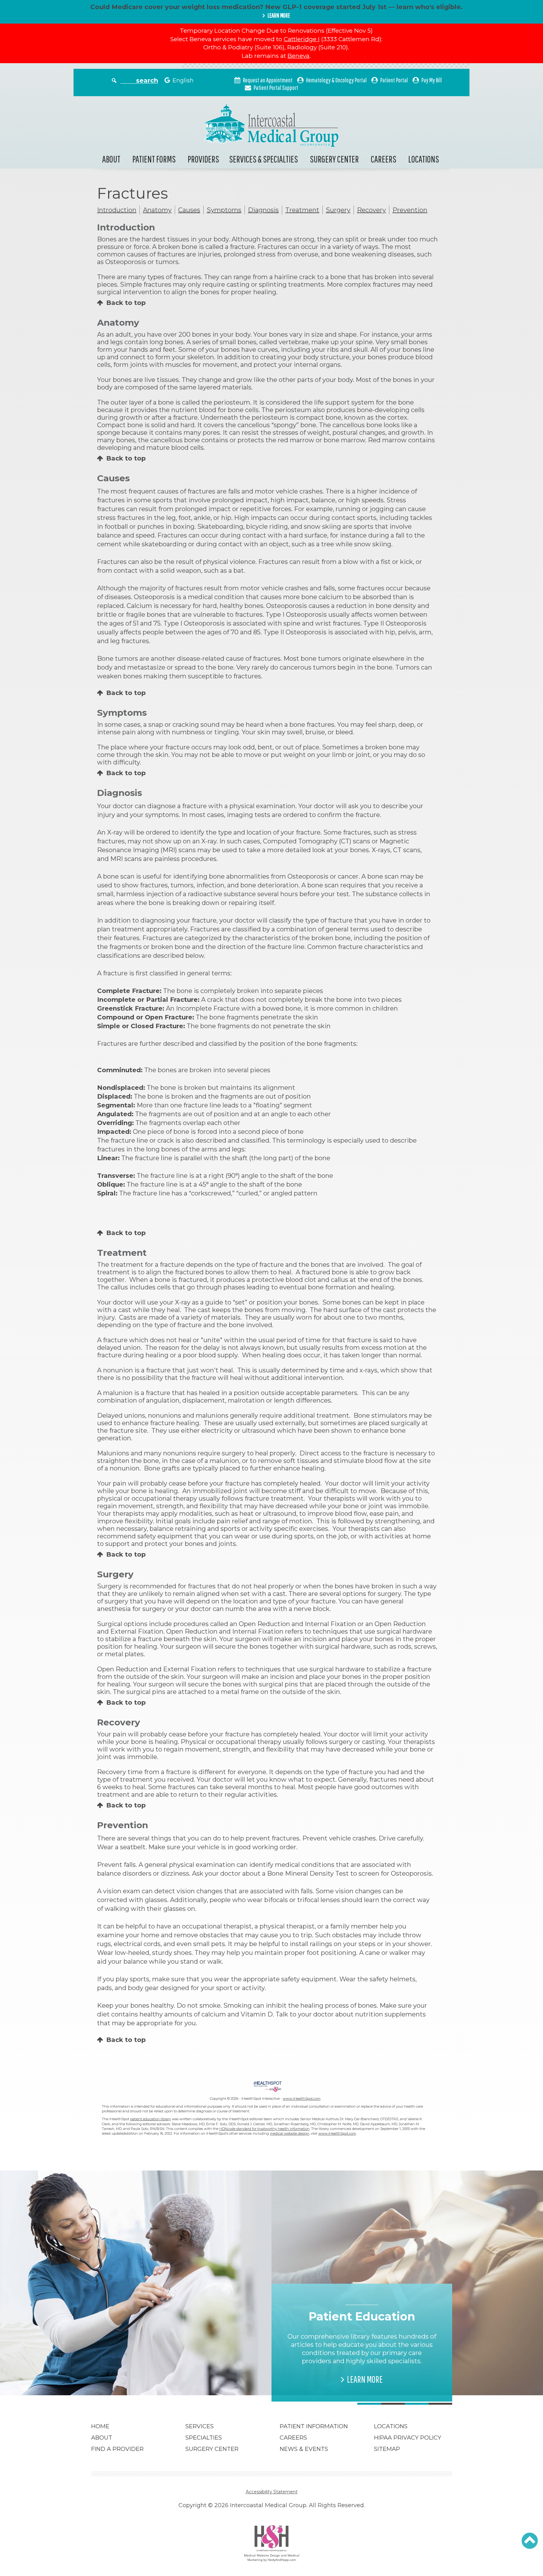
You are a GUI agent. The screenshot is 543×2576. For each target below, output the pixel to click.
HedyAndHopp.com (282, 2560)
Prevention (410, 210)
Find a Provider (117, 2449)
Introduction (117, 210)
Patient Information (314, 2426)
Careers (384, 159)
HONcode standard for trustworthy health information (264, 2129)
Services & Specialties (263, 159)
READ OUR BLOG (184, 2371)
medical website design (290, 2133)
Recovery (371, 210)
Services (200, 2426)
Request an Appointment (268, 80)
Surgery (338, 210)
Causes (189, 210)
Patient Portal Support (276, 88)
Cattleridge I (302, 39)
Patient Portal (394, 80)
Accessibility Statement (272, 2492)
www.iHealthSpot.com (302, 2099)
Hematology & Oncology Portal (336, 80)
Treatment (302, 210)
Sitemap (387, 2449)
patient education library (151, 2119)
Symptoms (224, 210)
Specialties (204, 2438)
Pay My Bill (432, 80)
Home (100, 2426)
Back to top (126, 303)
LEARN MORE (279, 15)
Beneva (299, 56)
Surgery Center (334, 159)
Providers (203, 159)
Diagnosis (263, 210)
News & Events (304, 2449)
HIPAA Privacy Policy (408, 2438)
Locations (424, 159)
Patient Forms (154, 159)
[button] (530, 2541)
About (111, 159)
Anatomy (157, 210)
